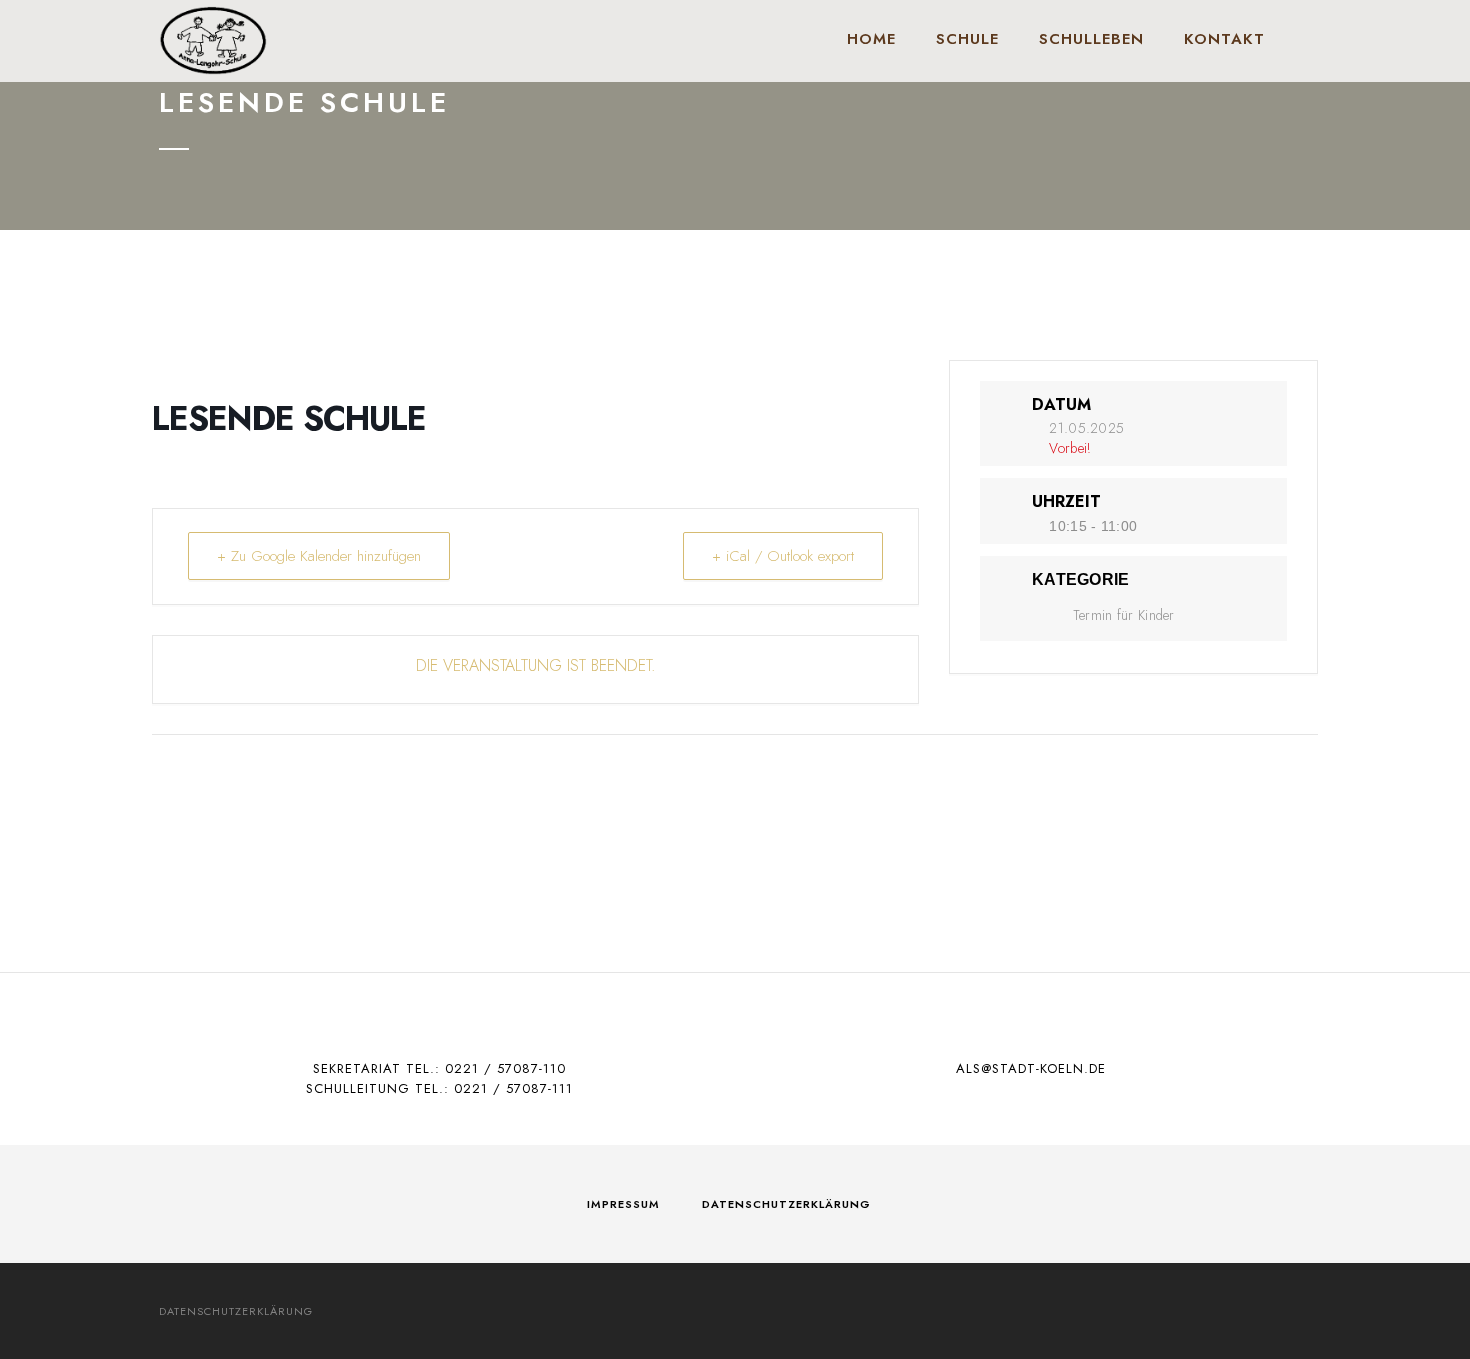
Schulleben (1091, 39)
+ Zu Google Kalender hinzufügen (319, 556)
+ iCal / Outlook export (783, 556)
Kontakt (1224, 39)
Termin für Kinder (1123, 615)
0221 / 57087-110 (505, 1068)
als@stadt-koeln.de (1031, 1068)
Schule (967, 39)
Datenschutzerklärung (786, 1204)
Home (871, 39)
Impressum (623, 1204)
